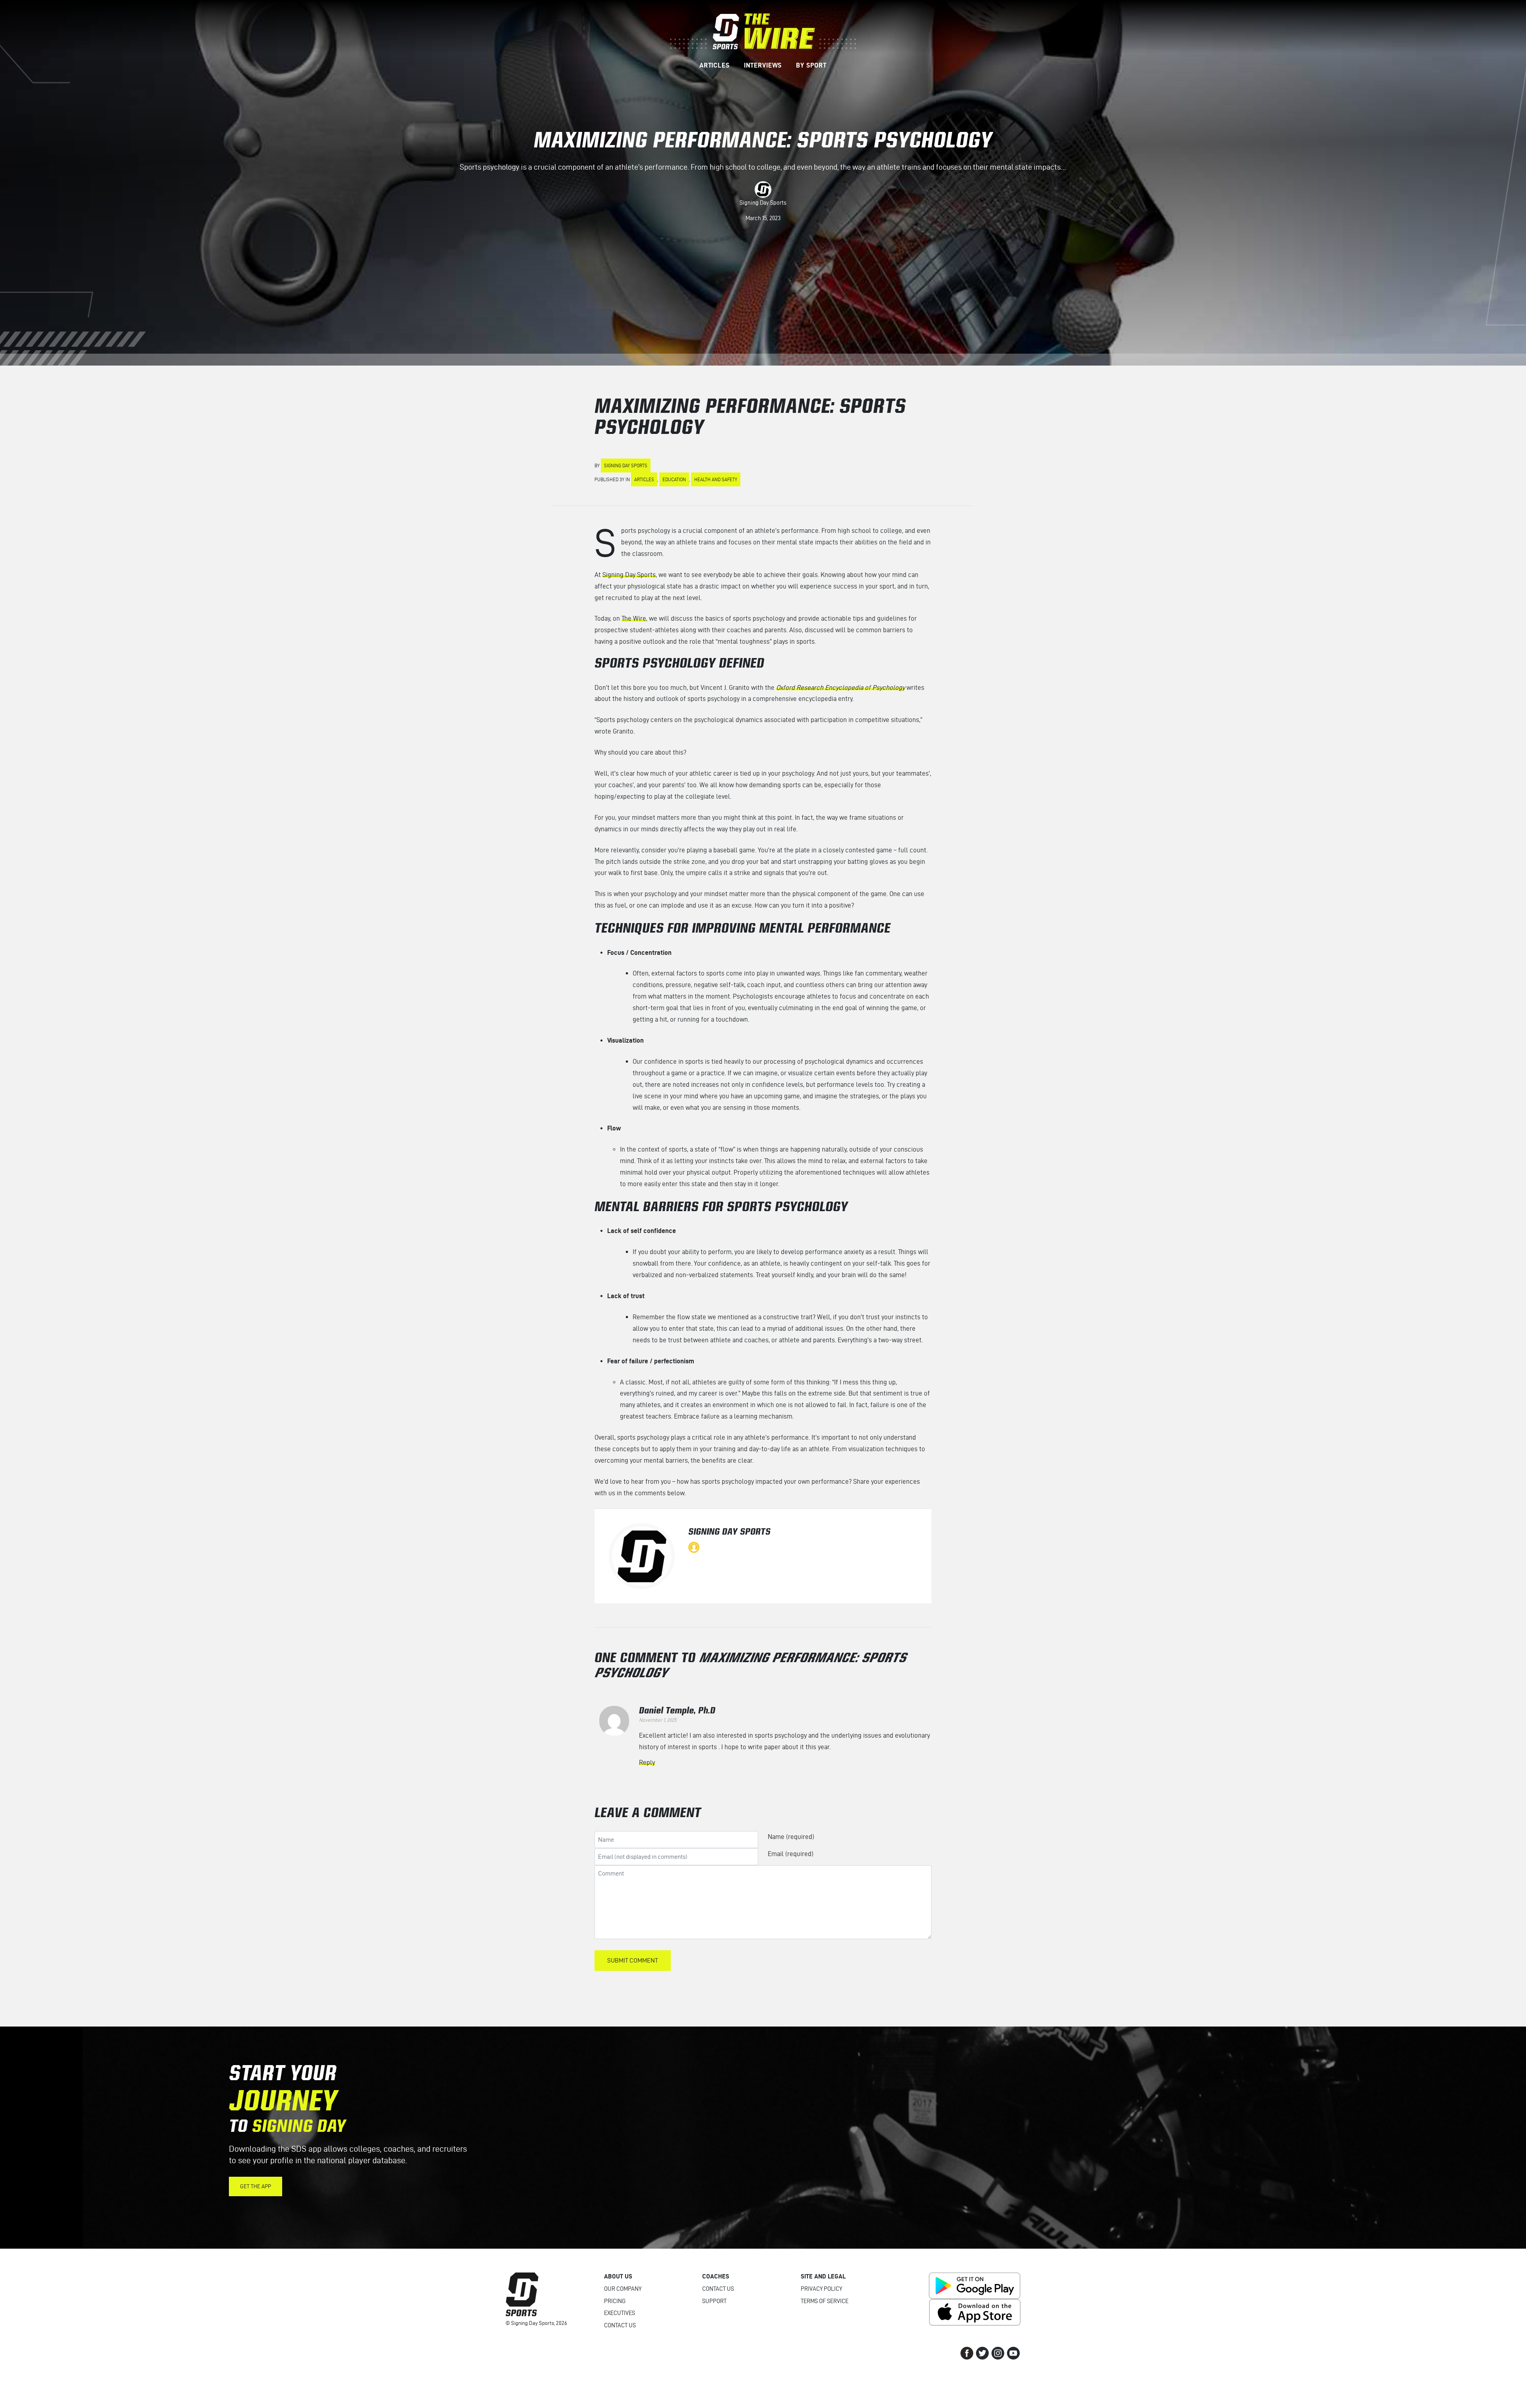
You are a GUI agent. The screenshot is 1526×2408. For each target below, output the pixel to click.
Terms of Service (825, 2301)
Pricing (615, 2301)
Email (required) (791, 1854)
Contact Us (620, 2325)
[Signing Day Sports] (763, 31)
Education (674, 479)
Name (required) (791, 1837)
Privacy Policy (821, 2289)
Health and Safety (716, 479)
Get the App (256, 2186)
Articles (644, 479)
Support (714, 2301)
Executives (620, 2313)
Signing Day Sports (763, 203)
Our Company (623, 2289)
